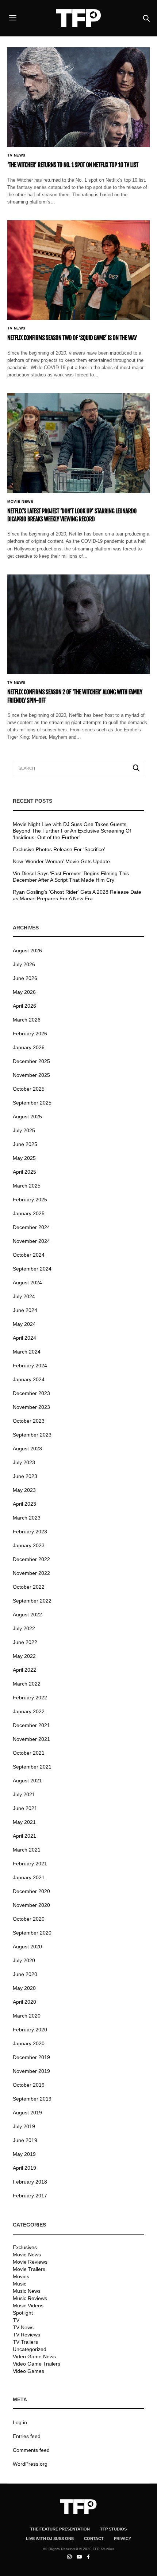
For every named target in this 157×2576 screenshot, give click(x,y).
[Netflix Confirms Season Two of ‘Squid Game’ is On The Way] (78, 270)
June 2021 (25, 1808)
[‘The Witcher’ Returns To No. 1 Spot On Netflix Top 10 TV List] (78, 97)
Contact (94, 2539)
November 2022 (31, 1573)
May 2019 (24, 2154)
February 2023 (30, 1532)
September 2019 (32, 2099)
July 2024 (24, 1296)
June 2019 (25, 2140)
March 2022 (27, 1684)
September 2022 (32, 1601)
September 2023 (32, 1435)
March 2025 (27, 1186)
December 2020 (31, 1891)
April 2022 (24, 1670)
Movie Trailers (29, 2269)
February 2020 (30, 2030)
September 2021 (32, 1767)
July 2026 (24, 964)
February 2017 (30, 2196)
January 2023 (29, 1545)
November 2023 (31, 1407)
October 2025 (29, 1089)
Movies (21, 2276)
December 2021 (31, 1725)
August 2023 (27, 1449)
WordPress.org (30, 2464)
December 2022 (31, 1559)
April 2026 (24, 1006)
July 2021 (24, 1794)
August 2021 (27, 1781)
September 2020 (32, 1933)
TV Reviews (26, 2335)
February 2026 (30, 1034)
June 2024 (25, 1310)
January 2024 (29, 1379)
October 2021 (29, 1753)
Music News (27, 2291)
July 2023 (24, 1462)
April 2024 (24, 1338)
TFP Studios (113, 2529)
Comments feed (31, 2450)
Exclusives (25, 2247)
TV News (16, 155)
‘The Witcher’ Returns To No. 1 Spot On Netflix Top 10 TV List (73, 165)
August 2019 (27, 2113)
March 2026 (27, 1020)
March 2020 (27, 2016)
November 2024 (31, 1241)
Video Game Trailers (37, 2364)
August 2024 (27, 1283)
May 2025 (24, 1158)
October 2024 (29, 1255)
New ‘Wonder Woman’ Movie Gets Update (61, 861)
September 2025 (32, 1103)
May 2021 (24, 1822)
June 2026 (25, 978)
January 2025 (29, 1213)
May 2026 (24, 992)
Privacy (122, 2539)
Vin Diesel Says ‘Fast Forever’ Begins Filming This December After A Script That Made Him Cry (71, 877)
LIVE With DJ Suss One (50, 2539)
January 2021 (29, 1877)
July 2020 (24, 1960)
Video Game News (34, 2356)
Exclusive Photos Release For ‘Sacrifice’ (59, 849)
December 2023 (31, 1393)
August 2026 (27, 951)
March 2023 (27, 1518)
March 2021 (27, 1850)
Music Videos (28, 2306)
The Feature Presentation (60, 2529)
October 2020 (29, 1919)
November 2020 (31, 1905)
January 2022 (29, 1711)
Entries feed (27, 2436)
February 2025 (30, 1200)
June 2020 (25, 1974)
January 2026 (29, 1047)
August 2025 (27, 1117)
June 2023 (25, 1476)
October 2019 (29, 2085)
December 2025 (31, 1061)
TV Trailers (25, 2342)
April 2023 (24, 1504)
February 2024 (30, 1366)
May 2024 (24, 1324)
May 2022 (24, 1656)
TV (16, 2320)
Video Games (28, 2371)
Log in (20, 2422)
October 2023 (29, 1421)
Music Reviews (30, 2298)
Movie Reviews (30, 2262)
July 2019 (24, 2126)
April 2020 (24, 2002)
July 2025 (24, 1130)
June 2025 (25, 1144)
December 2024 (31, 1227)
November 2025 (31, 1075)
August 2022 (27, 1615)
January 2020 (29, 2043)
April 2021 (24, 1836)
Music (20, 2284)
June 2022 (25, 1642)
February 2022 (30, 1698)
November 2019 (31, 2071)
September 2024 (32, 1269)
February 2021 (30, 1864)
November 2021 (31, 1739)
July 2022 (24, 1628)
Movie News (20, 502)
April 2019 (24, 2168)
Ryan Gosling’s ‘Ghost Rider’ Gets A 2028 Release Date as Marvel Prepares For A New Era (77, 895)
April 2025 (24, 1172)
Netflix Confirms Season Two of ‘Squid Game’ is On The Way (72, 338)
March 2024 (27, 1352)
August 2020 (27, 1947)
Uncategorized (30, 2349)
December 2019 (31, 2057)
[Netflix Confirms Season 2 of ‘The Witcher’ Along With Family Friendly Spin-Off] (78, 624)
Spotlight (23, 2313)
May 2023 (24, 1490)
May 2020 (24, 1988)
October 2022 (29, 1587)
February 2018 (30, 2182)
